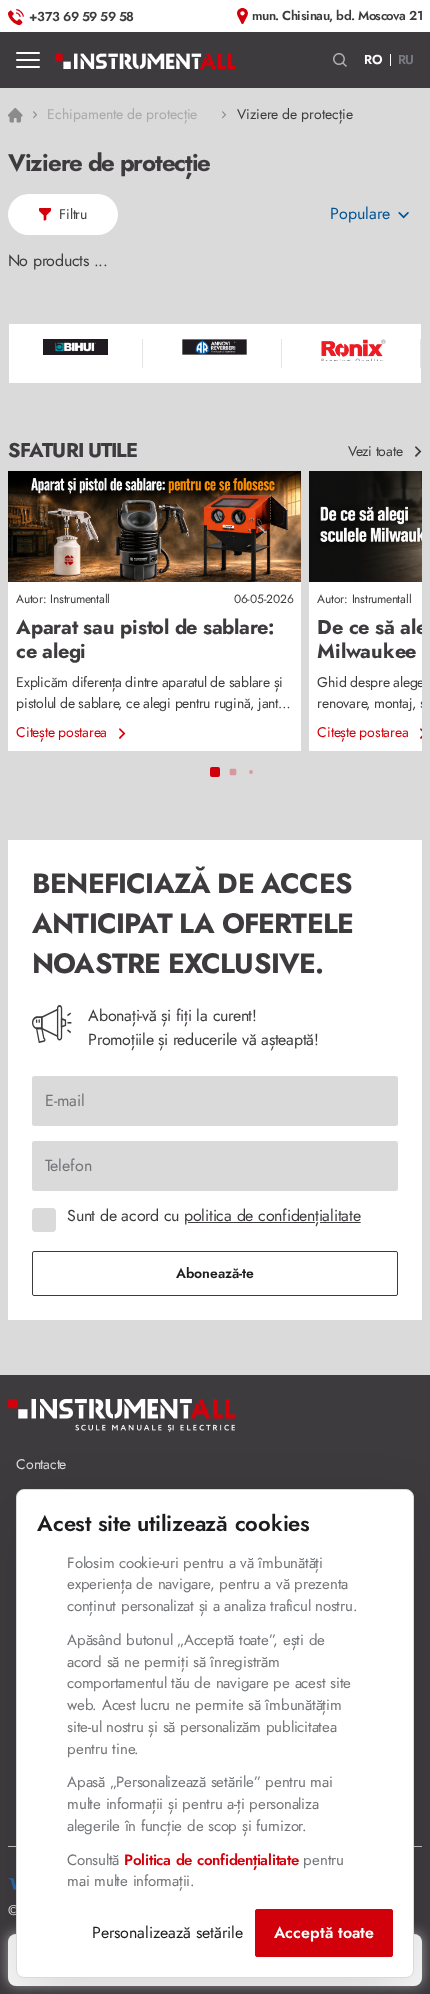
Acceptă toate (324, 1932)
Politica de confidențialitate (211, 1860)
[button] (340, 60)
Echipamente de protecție (122, 114)
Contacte (41, 1464)
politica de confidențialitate (272, 1215)
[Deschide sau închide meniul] (28, 60)
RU (406, 59)
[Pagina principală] (145, 60)
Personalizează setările (167, 1932)
